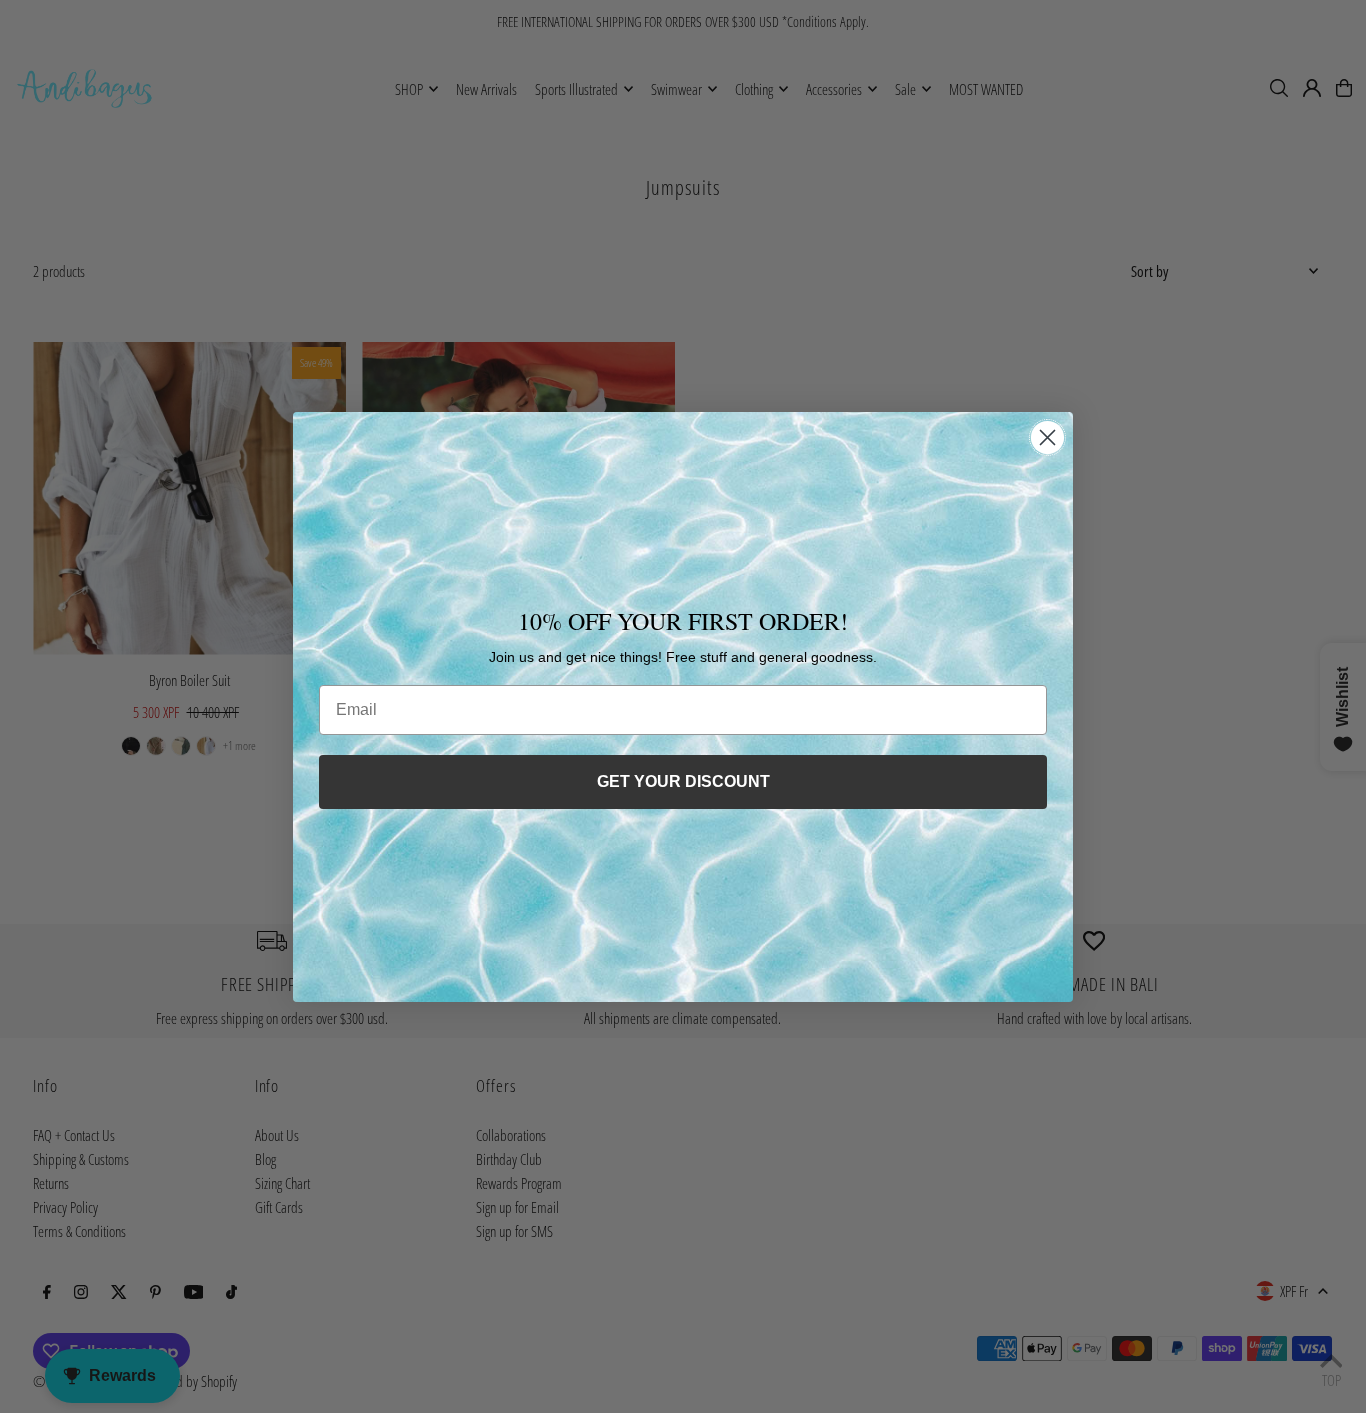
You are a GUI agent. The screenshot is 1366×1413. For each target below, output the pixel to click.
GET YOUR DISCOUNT (683, 781)
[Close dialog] (1047, 437)
